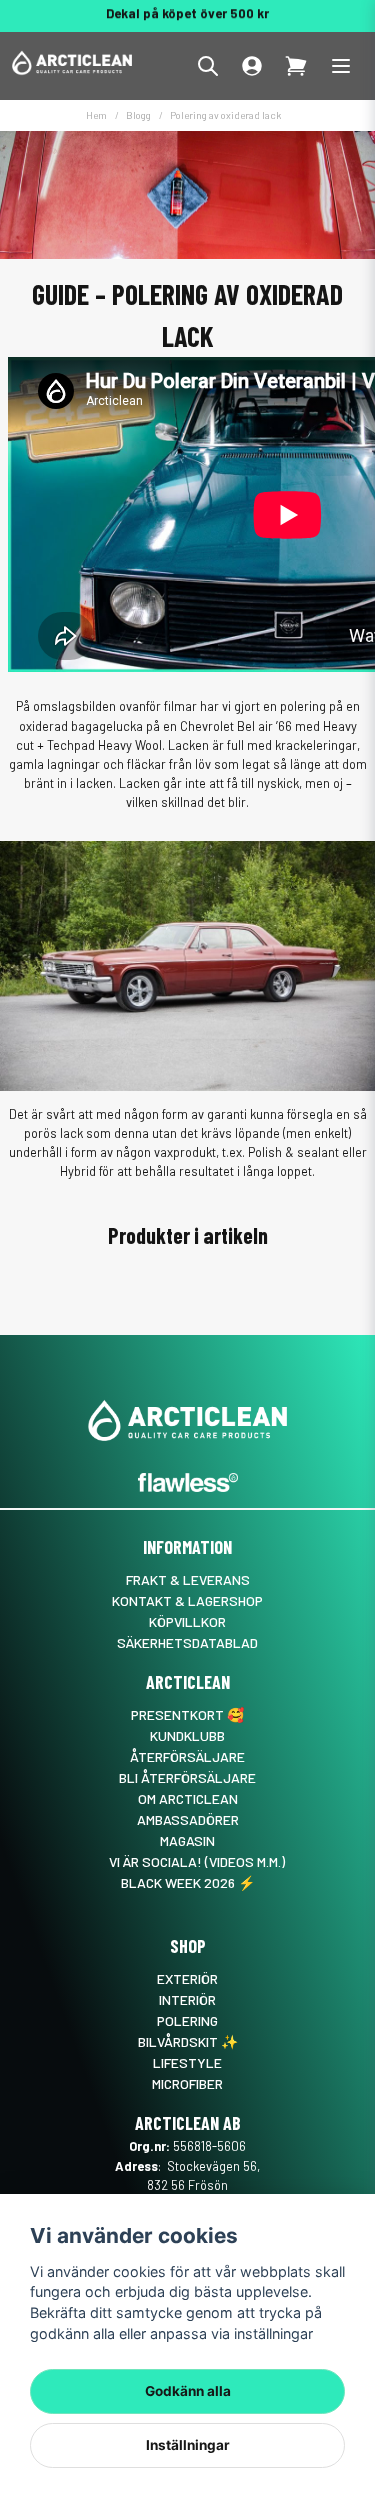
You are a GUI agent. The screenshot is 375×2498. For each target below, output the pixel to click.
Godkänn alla (188, 2391)
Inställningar (188, 2445)
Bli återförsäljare (187, 1777)
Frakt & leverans (188, 1579)
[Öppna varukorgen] (296, 66)
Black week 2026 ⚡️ (188, 1882)
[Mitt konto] (252, 66)
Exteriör (187, 1978)
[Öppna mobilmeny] (341, 66)
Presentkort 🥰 (187, 1714)
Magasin (187, 1840)
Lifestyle (187, 2062)
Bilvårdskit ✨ (188, 2041)
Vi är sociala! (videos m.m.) (197, 1861)
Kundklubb (187, 1735)
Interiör (187, 1999)
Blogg (138, 115)
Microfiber (187, 2083)
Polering (187, 2020)
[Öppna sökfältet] (208, 66)
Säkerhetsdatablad (187, 1642)
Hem (96, 115)
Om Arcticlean (188, 1798)
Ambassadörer (188, 1819)
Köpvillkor (187, 1621)
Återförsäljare (187, 1756)
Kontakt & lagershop (187, 1600)
